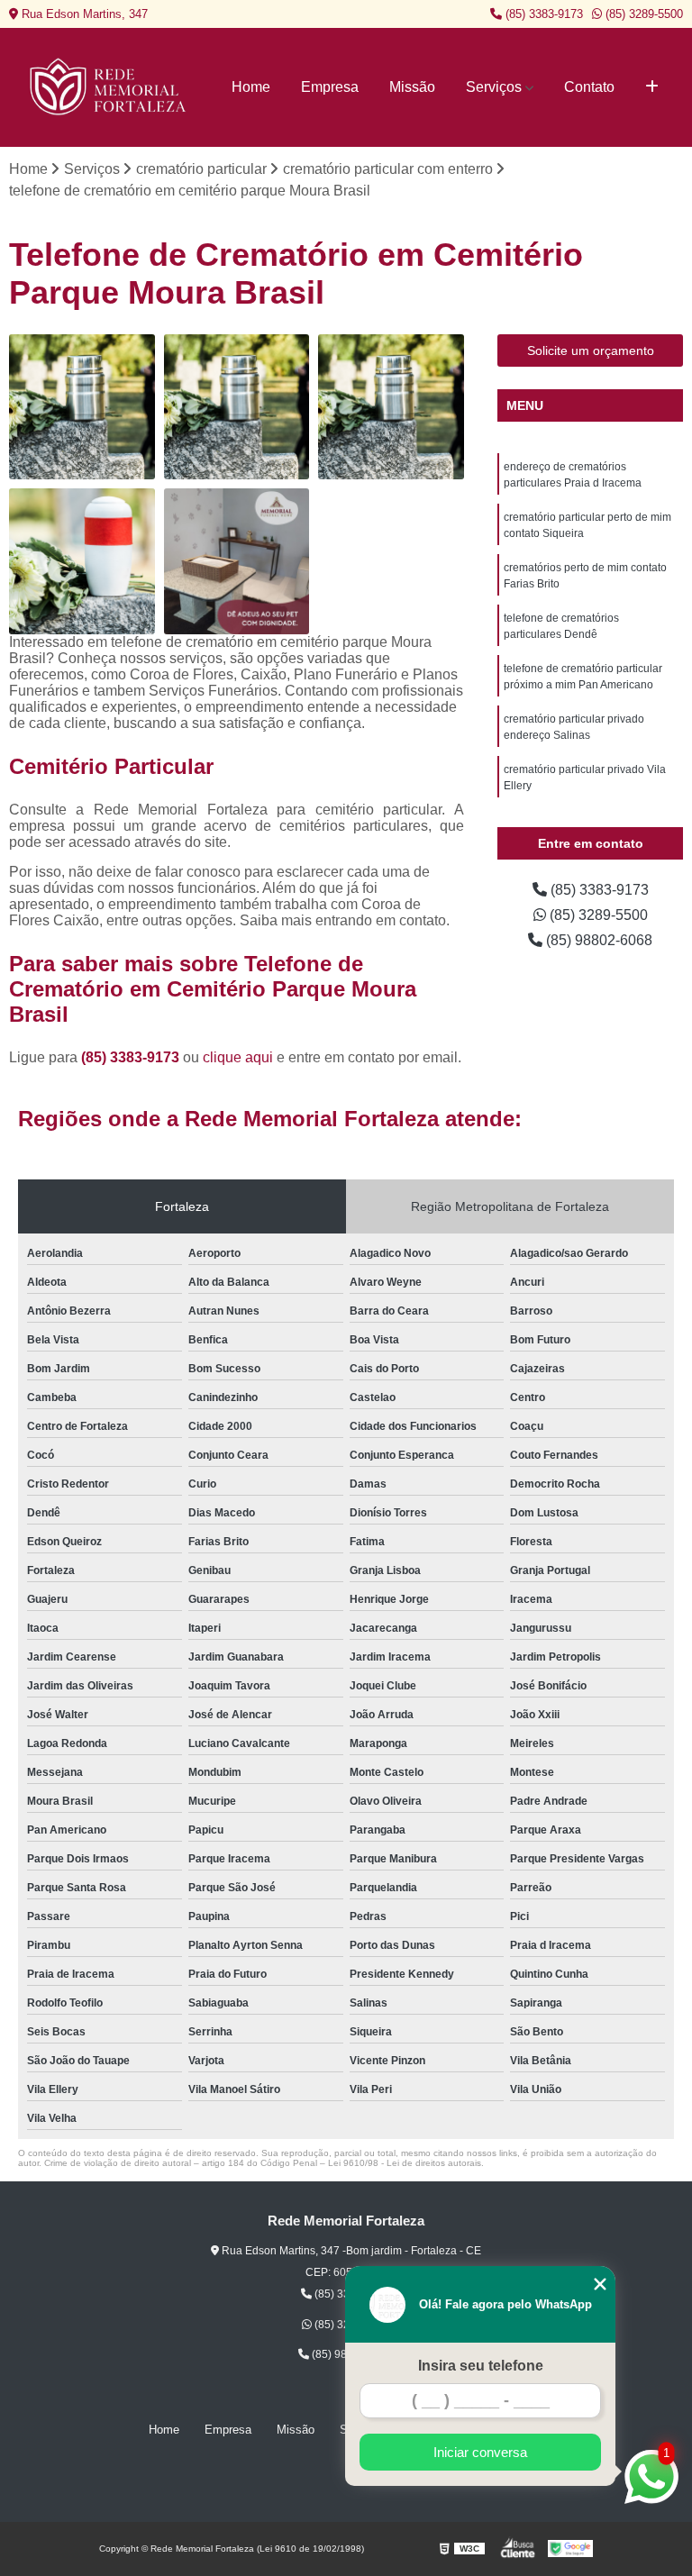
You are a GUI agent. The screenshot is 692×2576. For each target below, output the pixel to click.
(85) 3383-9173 (542, 14)
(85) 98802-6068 (597, 940)
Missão (412, 87)
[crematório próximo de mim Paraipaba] (82, 561)
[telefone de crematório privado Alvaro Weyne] (237, 407)
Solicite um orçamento (591, 350)
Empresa (330, 87)
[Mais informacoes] (652, 87)
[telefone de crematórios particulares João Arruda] (82, 407)
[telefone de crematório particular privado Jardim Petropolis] (391, 407)
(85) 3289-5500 (642, 14)
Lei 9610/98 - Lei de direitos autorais (405, 2163)
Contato (589, 87)
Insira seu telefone (481, 2366)
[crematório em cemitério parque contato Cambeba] (237, 561)
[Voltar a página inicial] (110, 87)
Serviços (494, 87)
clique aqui (238, 1057)
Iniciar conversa (480, 2452)
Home (251, 87)
